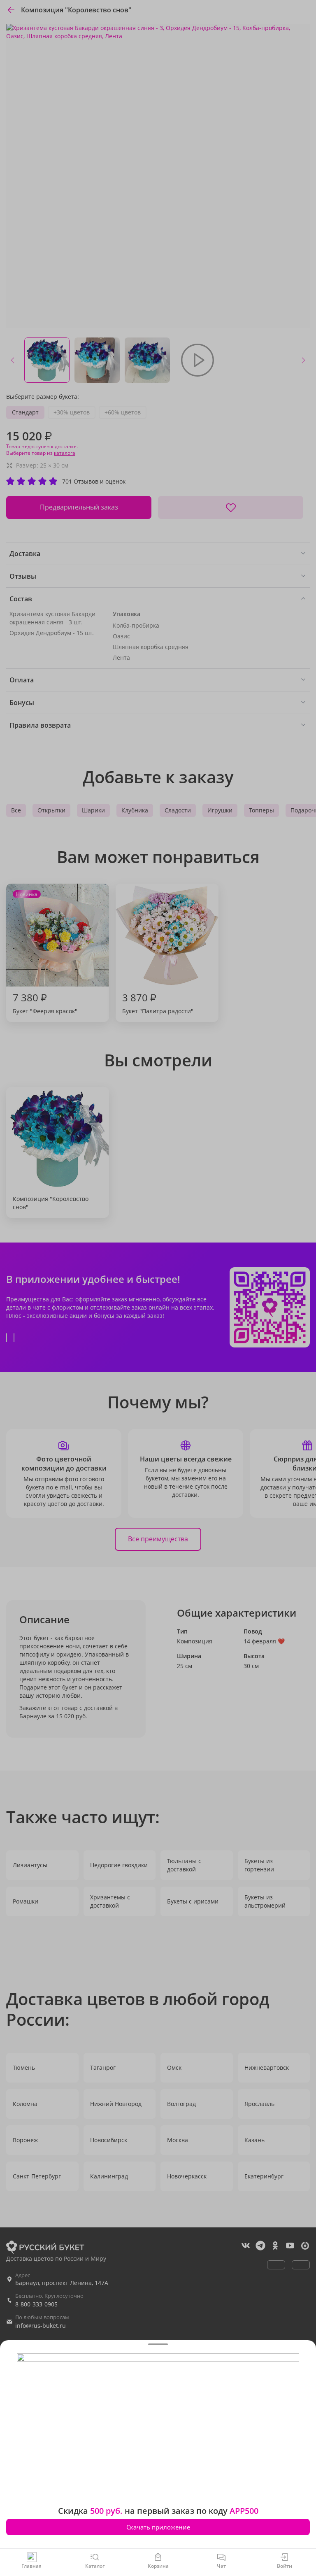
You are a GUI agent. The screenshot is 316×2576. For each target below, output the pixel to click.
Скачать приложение (158, 2527)
